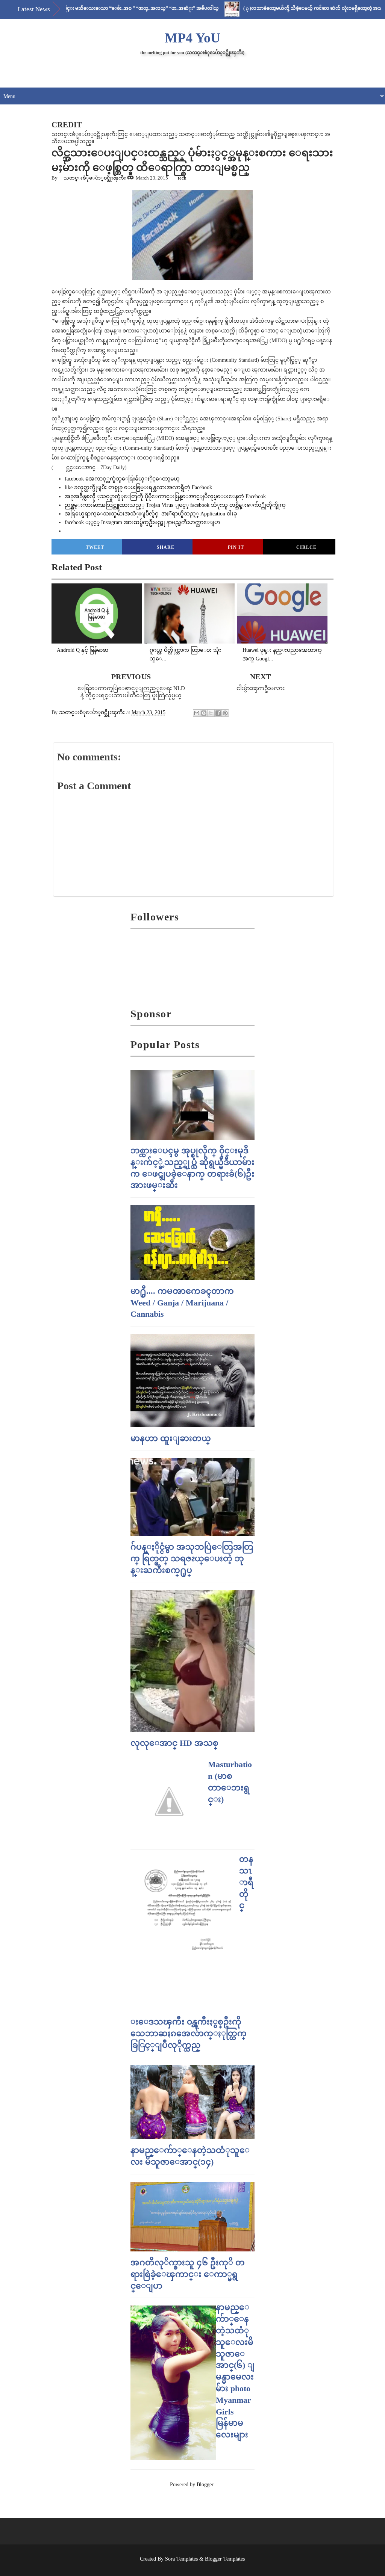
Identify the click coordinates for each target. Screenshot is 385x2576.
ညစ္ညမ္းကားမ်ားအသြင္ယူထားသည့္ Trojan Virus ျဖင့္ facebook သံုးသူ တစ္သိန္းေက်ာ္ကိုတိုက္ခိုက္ (175, 505)
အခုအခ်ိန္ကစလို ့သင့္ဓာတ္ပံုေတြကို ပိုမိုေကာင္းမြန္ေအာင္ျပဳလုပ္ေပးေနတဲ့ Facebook (165, 496)
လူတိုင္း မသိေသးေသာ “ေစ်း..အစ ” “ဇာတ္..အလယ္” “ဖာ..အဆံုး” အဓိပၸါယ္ (102, 8)
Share (166, 547)
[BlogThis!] (204, 713)
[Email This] (197, 713)
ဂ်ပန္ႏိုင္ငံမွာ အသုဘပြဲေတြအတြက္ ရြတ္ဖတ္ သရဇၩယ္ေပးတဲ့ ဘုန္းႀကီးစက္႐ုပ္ (192, 1558)
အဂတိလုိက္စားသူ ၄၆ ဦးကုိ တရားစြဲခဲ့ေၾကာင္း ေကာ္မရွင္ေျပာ (188, 2274)
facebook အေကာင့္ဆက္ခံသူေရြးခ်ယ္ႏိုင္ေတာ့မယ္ (123, 479)
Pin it (236, 547)
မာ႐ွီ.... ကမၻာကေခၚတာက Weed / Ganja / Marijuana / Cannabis (182, 1303)
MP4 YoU (192, 38)
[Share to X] (211, 713)
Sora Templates (181, 2559)
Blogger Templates (225, 2559)
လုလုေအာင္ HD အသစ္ (174, 1743)
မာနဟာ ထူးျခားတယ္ (171, 1438)
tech (182, 178)
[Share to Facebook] (218, 713)
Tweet (95, 547)
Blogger (205, 2485)
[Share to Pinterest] (225, 713)
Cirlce (306, 547)
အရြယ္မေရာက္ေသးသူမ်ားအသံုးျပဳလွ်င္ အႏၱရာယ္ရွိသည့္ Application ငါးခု (151, 514)
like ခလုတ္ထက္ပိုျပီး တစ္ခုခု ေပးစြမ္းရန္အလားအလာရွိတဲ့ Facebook (139, 487)
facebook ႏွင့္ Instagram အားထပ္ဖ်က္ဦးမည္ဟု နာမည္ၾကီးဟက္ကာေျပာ (142, 522)
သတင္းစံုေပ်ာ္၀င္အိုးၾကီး (95, 178)
